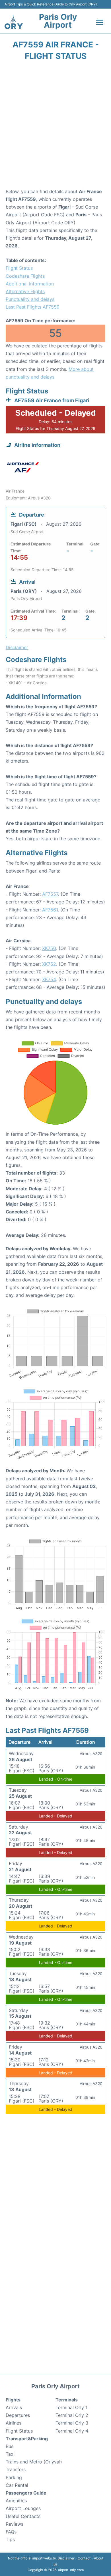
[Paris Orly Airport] (14, 22)
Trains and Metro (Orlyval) (34, 2462)
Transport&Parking (27, 2439)
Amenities (16, 2501)
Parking (14, 2477)
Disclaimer (66, 2558)
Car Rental (17, 2485)
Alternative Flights (25, 291)
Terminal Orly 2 (72, 2415)
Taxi (10, 2454)
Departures (18, 2415)
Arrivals (14, 2407)
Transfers (16, 2469)
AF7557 (50, 894)
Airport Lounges (23, 2508)
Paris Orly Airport (58, 21)
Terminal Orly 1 (71, 2407)
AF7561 (50, 910)
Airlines (14, 2423)
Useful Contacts (23, 2516)
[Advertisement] (55, 126)
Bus (10, 2446)
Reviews (15, 2524)
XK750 (49, 948)
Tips (10, 2539)
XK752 (49, 964)
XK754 (49, 979)
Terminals (67, 2400)
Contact (84, 2558)
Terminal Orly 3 (72, 2423)
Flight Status (19, 268)
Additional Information (30, 284)
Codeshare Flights (25, 276)
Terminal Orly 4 (72, 2431)
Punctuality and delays (30, 299)
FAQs (11, 2532)
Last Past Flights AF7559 (33, 307)
